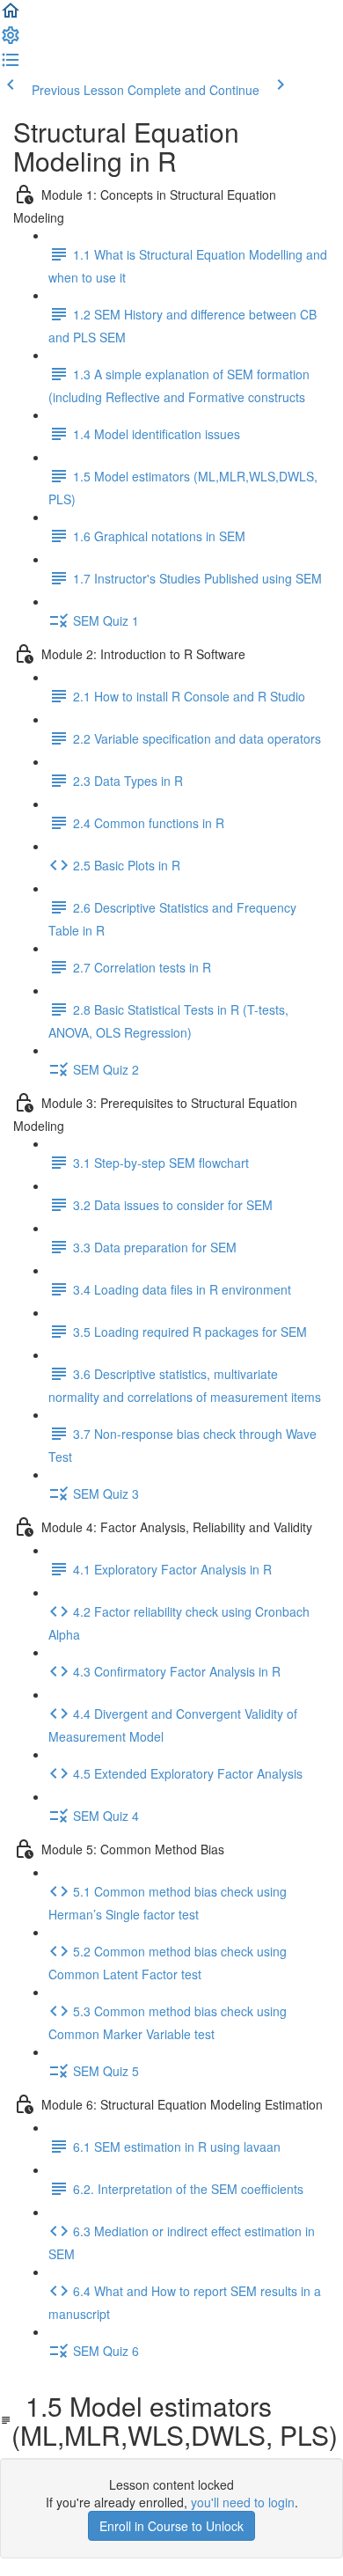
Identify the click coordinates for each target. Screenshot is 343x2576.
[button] (11, 16)
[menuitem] (11, 40)
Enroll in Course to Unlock (171, 2526)
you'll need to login (243, 2502)
